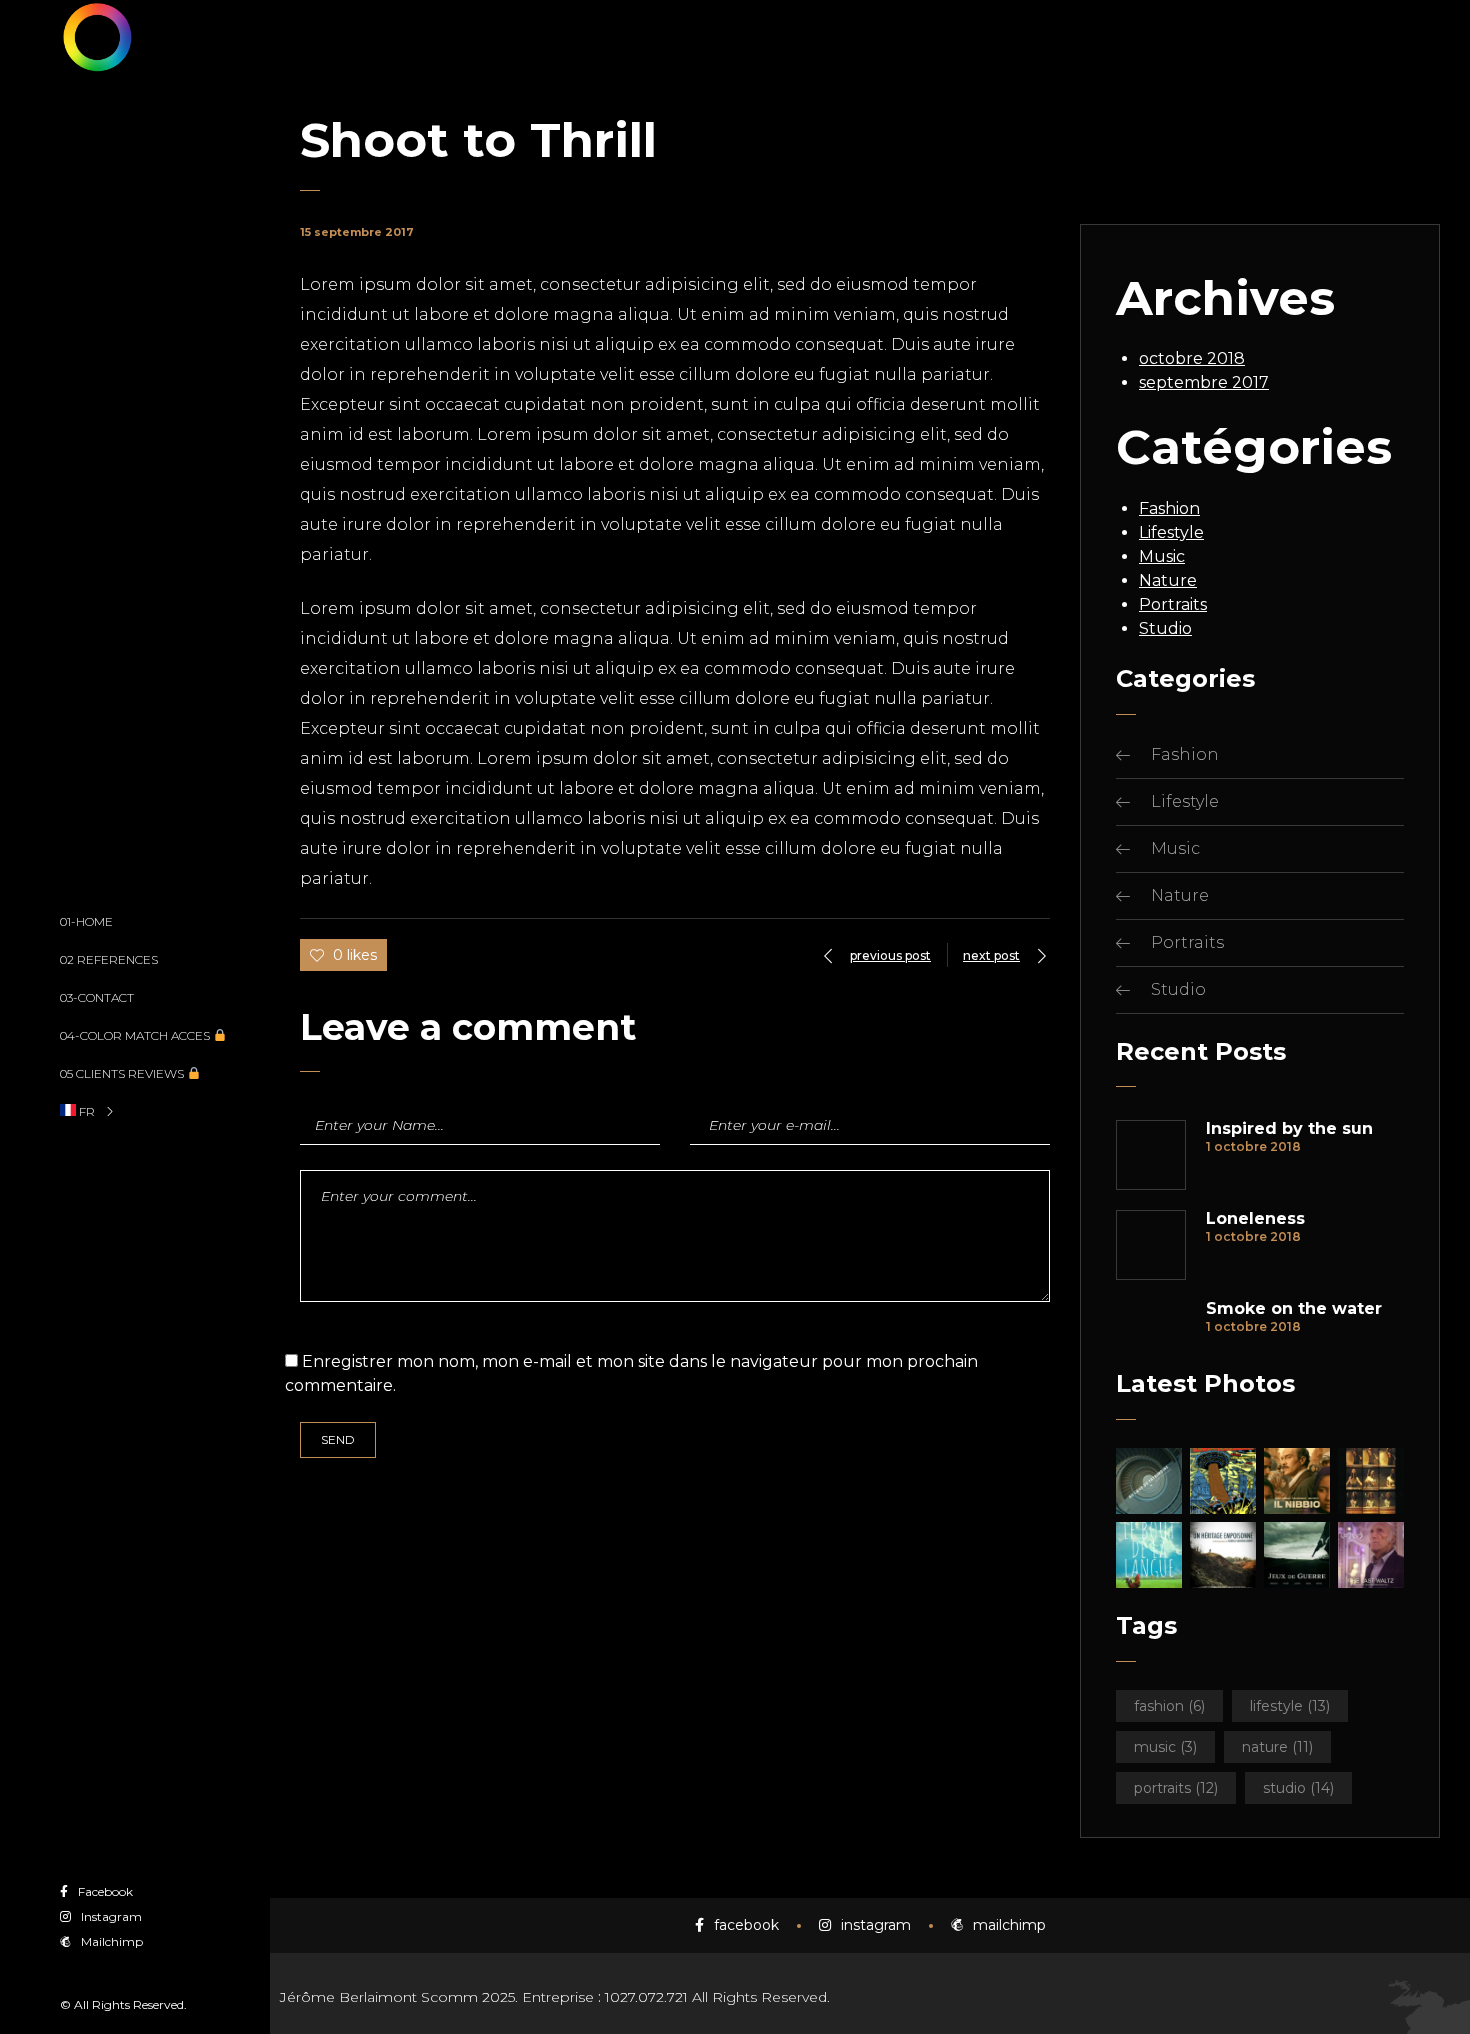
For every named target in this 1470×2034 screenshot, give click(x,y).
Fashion (1169, 508)
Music (1162, 556)
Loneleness (1255, 1219)
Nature (1168, 580)
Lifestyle (1171, 532)
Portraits (1173, 604)
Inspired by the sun (1289, 1129)
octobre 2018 (1192, 358)
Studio (1165, 628)
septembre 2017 (1204, 382)
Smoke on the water (1294, 1309)
